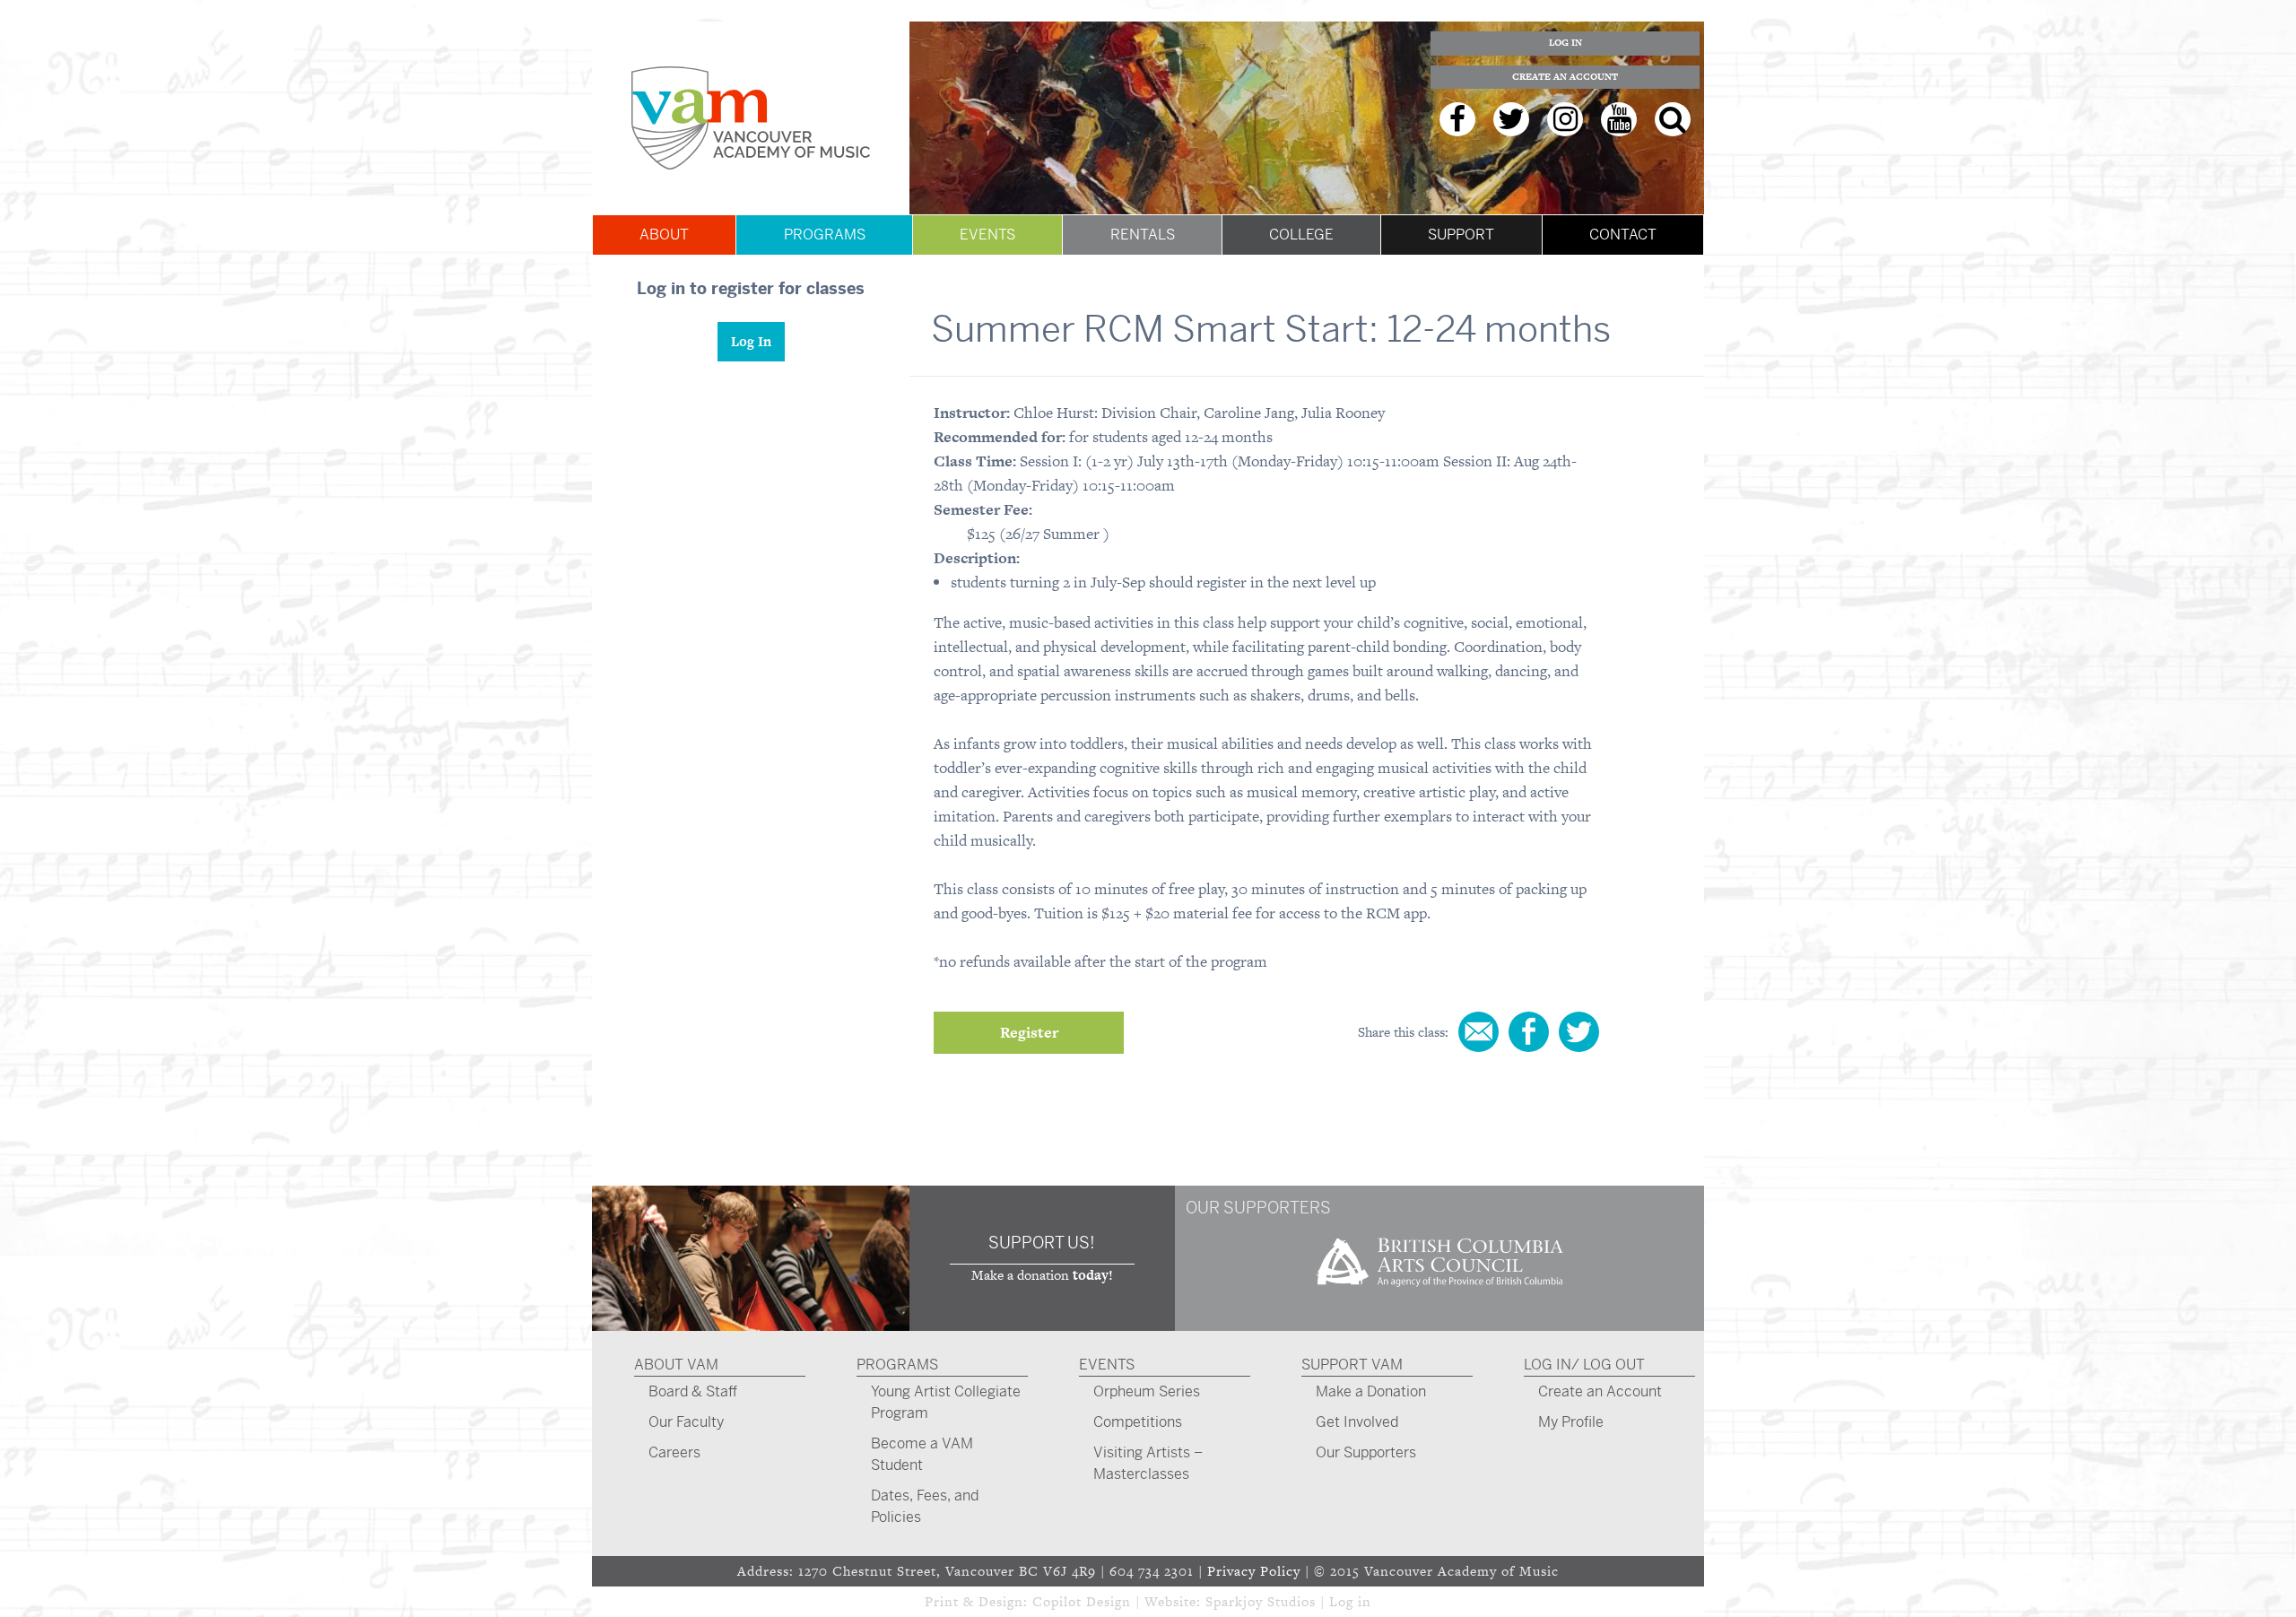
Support (1461, 235)
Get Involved (1357, 1422)
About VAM (676, 1365)
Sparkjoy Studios (1261, 1601)
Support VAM (1352, 1365)
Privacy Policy (1254, 1571)
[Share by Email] (1478, 1032)
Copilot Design (1082, 1601)
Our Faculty (686, 1422)
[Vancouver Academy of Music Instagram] (1565, 119)
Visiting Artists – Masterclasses (1148, 1463)
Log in (1350, 1601)
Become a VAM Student (922, 1454)
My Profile (1571, 1422)
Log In (1565, 43)
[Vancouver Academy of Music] (751, 118)
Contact (1623, 235)
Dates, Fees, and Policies (925, 1506)
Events (987, 235)
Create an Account (1565, 77)
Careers (674, 1452)
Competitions (1138, 1422)
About (664, 235)
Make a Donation (1371, 1391)
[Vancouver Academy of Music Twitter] (1511, 119)
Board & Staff (693, 1391)
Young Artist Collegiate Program (946, 1402)
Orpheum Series (1147, 1391)
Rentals (1143, 235)
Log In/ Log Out (1584, 1365)
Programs (825, 235)
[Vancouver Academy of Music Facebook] (1457, 119)
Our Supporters (1366, 1452)
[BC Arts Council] (1439, 1293)
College (1301, 235)
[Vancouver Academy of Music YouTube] (1619, 119)
